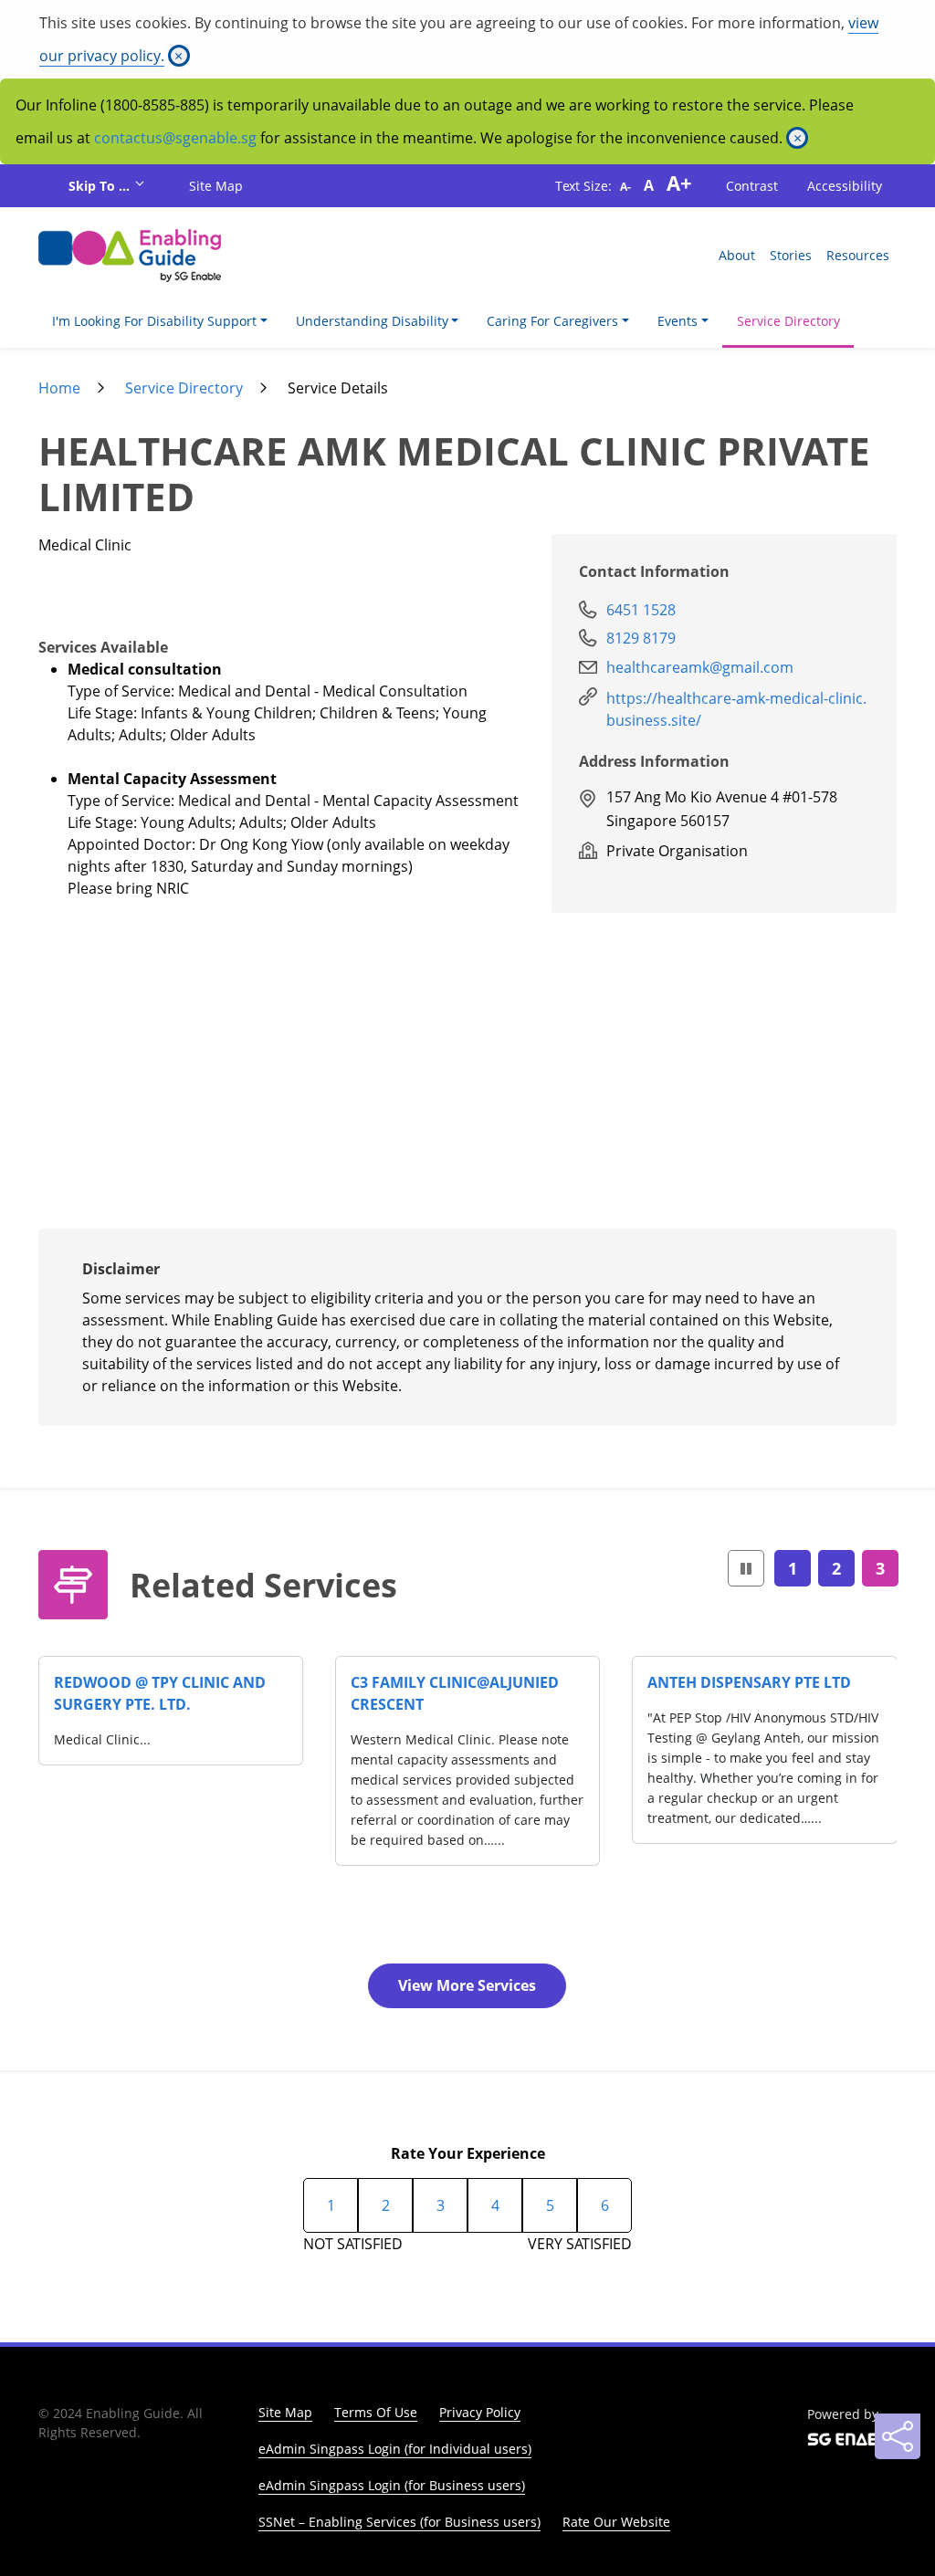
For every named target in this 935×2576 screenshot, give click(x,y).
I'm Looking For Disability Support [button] (154, 321)
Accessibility (845, 186)
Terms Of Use (376, 2412)
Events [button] (678, 321)
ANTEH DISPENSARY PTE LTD (749, 1682)
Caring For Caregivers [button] (552, 321)
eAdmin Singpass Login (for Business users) (392, 2485)
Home (59, 388)
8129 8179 (641, 638)
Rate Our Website (616, 2522)
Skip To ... (101, 186)
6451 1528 (641, 610)
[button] (746, 1569)
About (737, 255)
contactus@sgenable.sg (175, 138)
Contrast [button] (752, 186)
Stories (791, 255)
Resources (858, 255)
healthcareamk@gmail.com (700, 667)
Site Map (216, 186)
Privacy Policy (480, 2412)
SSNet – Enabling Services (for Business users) (399, 2522)
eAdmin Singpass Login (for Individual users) (395, 2449)
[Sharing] (898, 2436)
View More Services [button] (467, 1985)
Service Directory (788, 321)
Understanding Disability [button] (372, 321)
